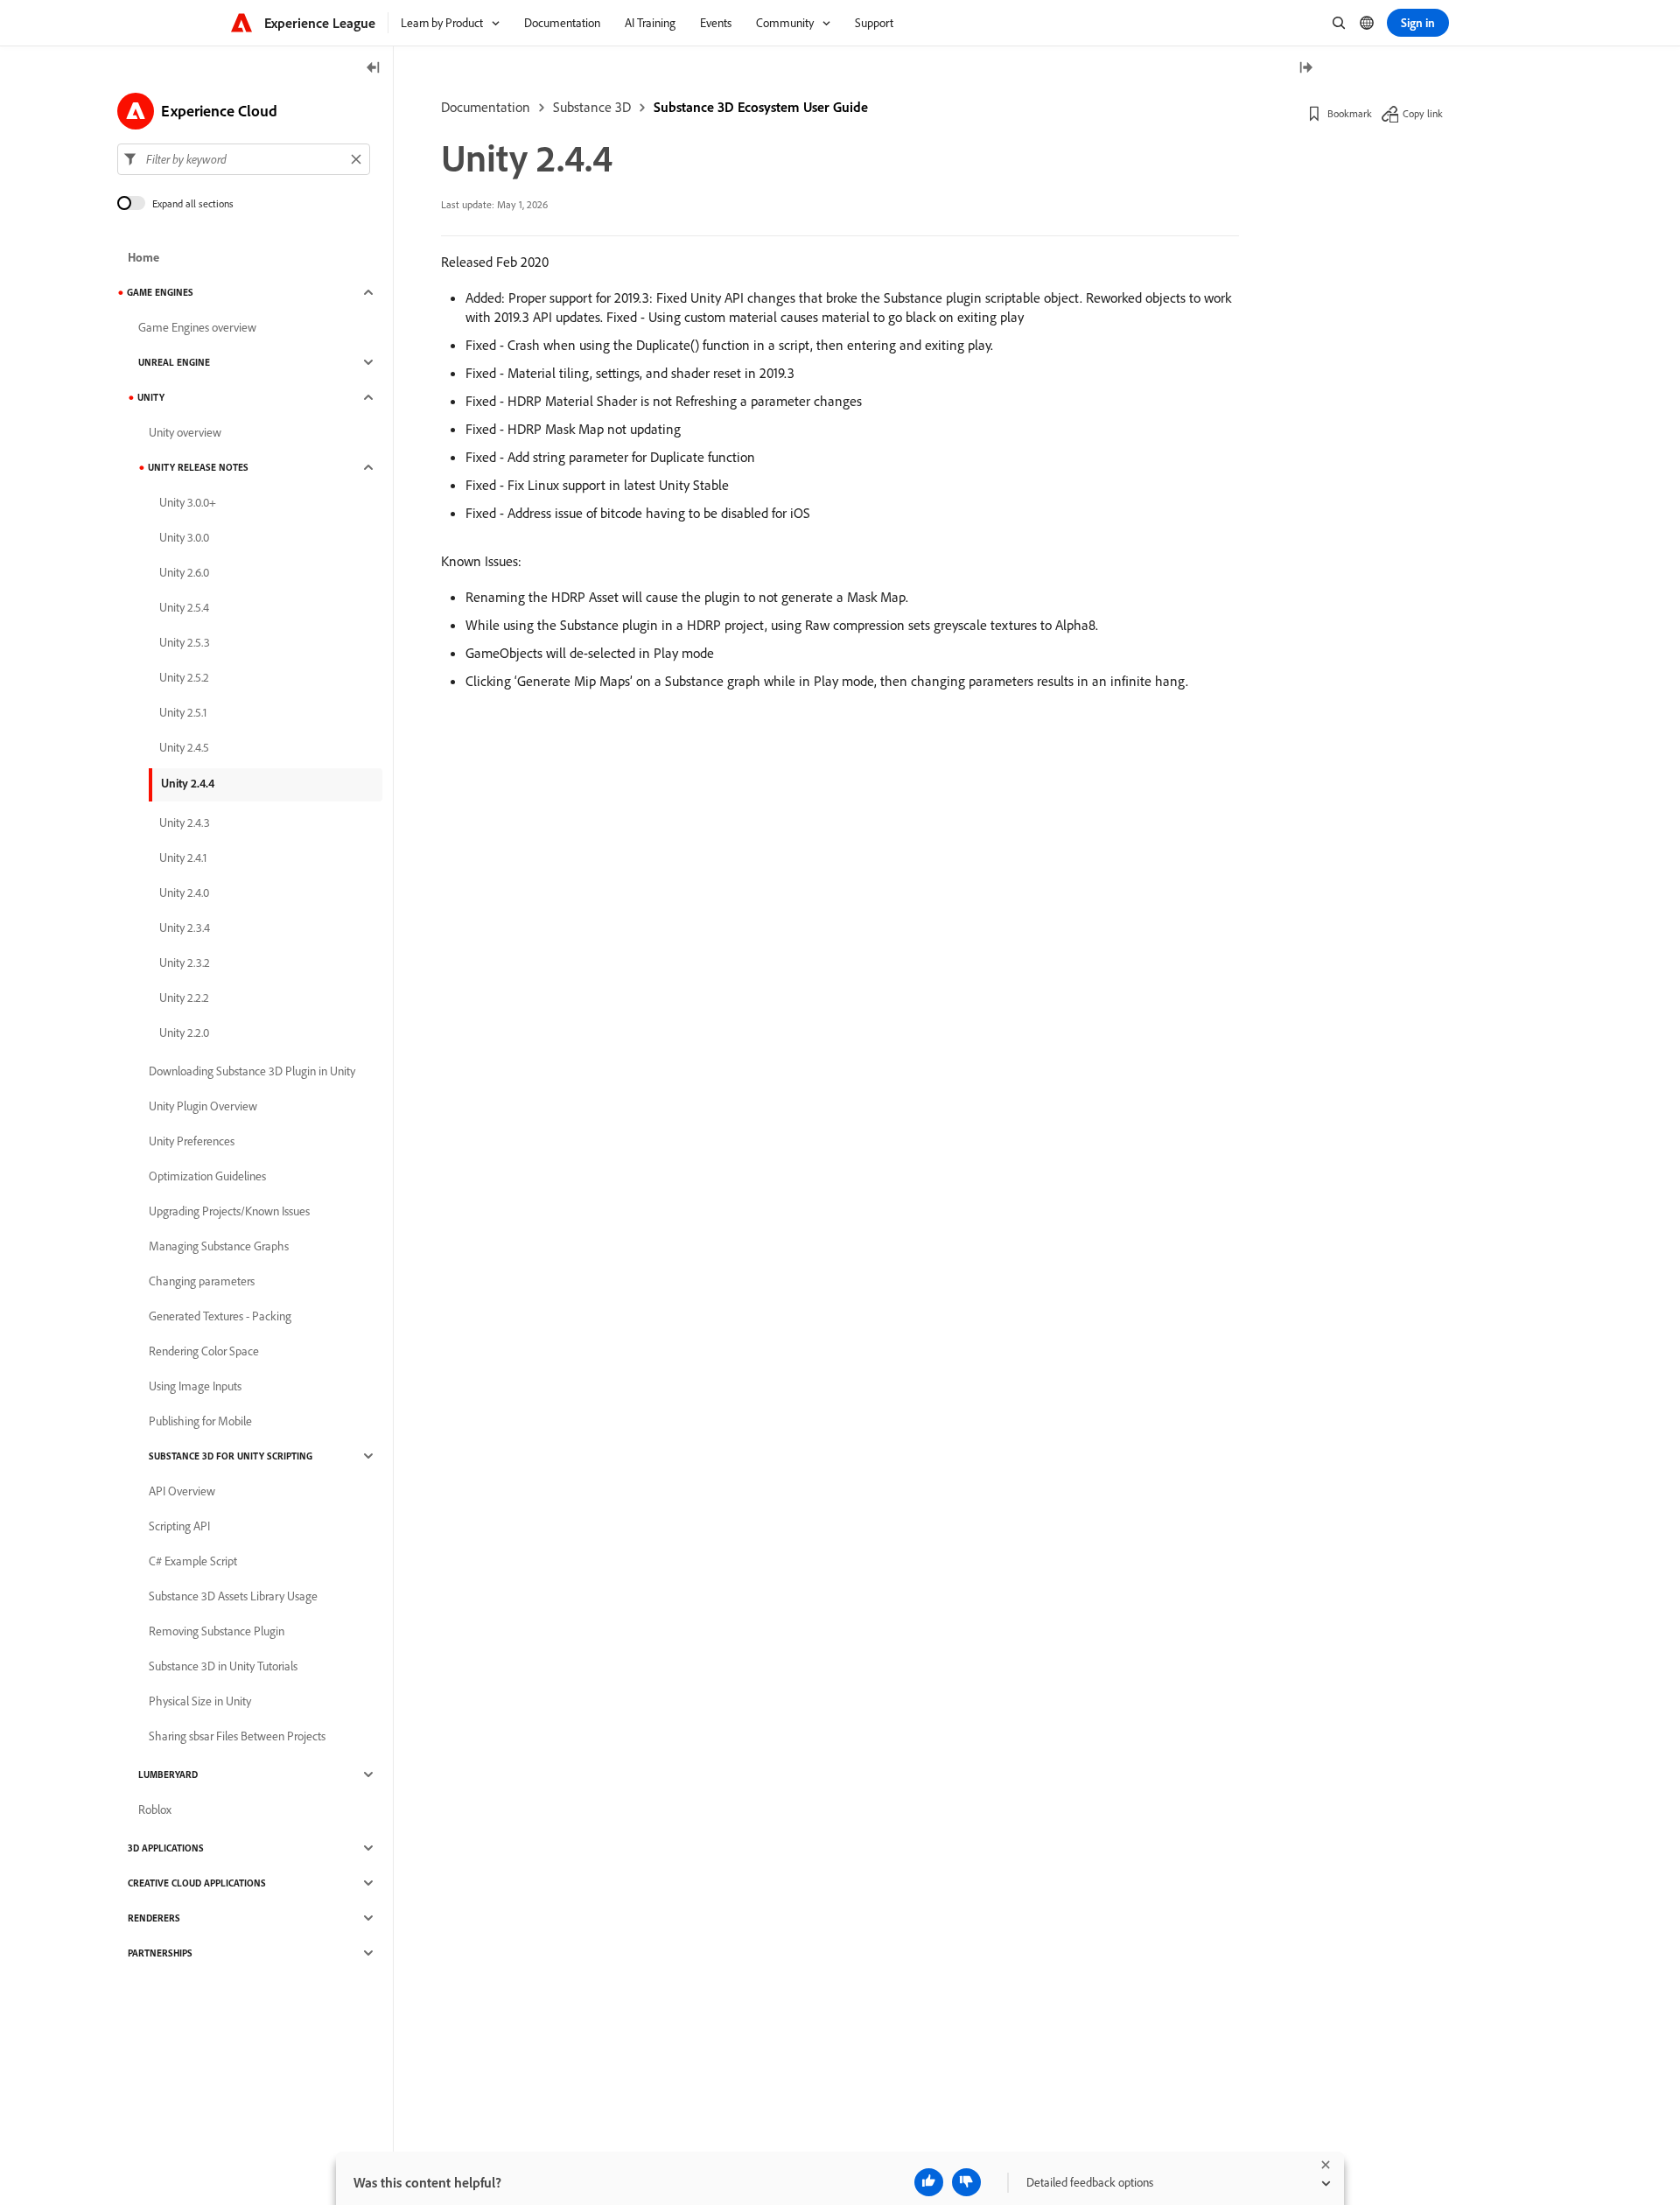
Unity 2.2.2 (184, 997)
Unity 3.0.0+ (188, 502)
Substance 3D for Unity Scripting (231, 1456)
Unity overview (185, 432)
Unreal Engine (174, 362)
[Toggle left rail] (374, 69)
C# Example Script (193, 1561)
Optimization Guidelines (207, 1176)
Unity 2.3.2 (185, 962)
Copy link (1423, 113)
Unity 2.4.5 (184, 747)
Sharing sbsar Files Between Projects (237, 1736)
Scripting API (179, 1526)
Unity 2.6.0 (184, 572)
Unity (151, 397)
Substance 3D (592, 107)
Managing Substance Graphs (219, 1246)
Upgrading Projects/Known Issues (229, 1211)
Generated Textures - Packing (220, 1316)
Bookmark (1350, 113)
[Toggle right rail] (1305, 69)
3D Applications (166, 1848)
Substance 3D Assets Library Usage (233, 1596)
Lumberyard (168, 1774)
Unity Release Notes (198, 467)
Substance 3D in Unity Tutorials (223, 1666)
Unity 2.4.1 (183, 857)
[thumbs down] (966, 2182)
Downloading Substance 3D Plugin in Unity (252, 1071)
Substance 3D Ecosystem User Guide (761, 107)
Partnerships (160, 1953)
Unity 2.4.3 (185, 822)
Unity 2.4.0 (184, 892)
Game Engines (160, 292)
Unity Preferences (192, 1141)
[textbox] (244, 159)
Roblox (155, 1809)
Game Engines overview (197, 327)
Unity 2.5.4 (184, 607)
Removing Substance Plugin (217, 1631)
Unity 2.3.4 (185, 927)
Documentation (486, 107)
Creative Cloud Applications (197, 1883)
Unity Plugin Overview (203, 1106)
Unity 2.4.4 (188, 783)
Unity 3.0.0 (184, 537)
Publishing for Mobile (200, 1421)
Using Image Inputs (195, 1386)
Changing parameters (202, 1281)
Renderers (154, 1918)
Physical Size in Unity (200, 1701)
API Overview (182, 1491)
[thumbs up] (929, 2182)
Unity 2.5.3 (185, 642)
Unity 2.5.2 (184, 677)
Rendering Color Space (204, 1351)
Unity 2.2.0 (184, 1032)
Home (143, 257)
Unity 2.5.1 (183, 712)
